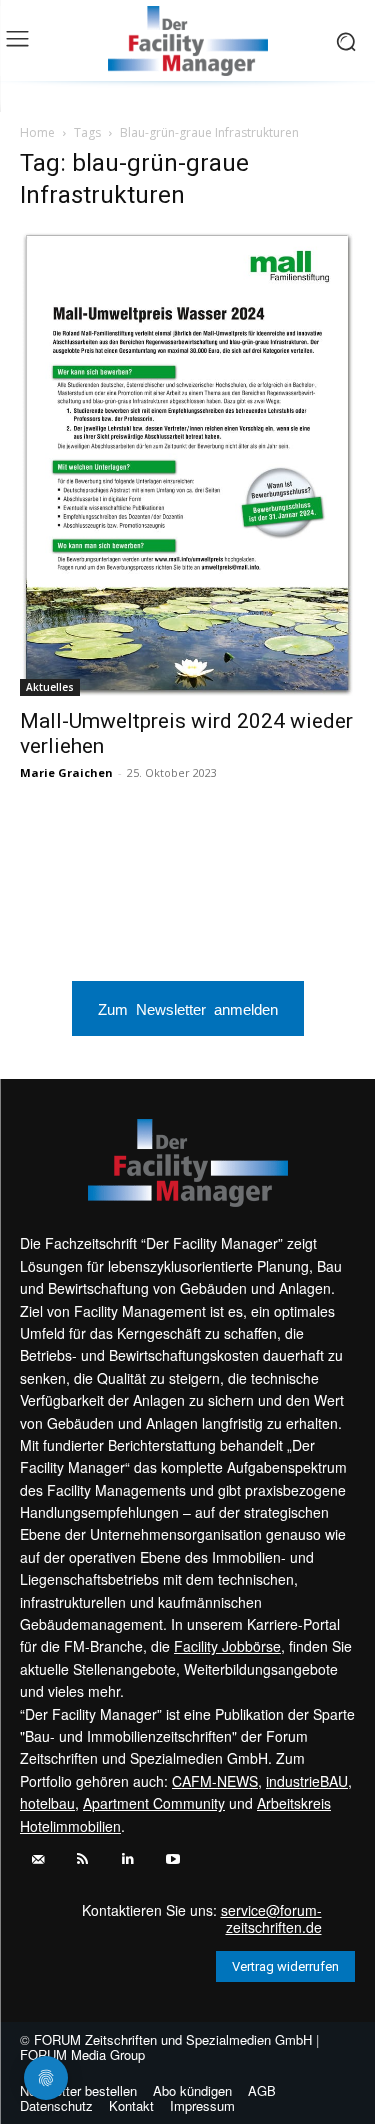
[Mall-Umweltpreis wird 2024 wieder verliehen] (187, 463)
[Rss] (82, 1859)
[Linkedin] (127, 1859)
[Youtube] (172, 1859)
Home (37, 132)
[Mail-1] (37, 1859)
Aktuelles (50, 687)
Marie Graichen (66, 772)
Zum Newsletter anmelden (188, 1008)
